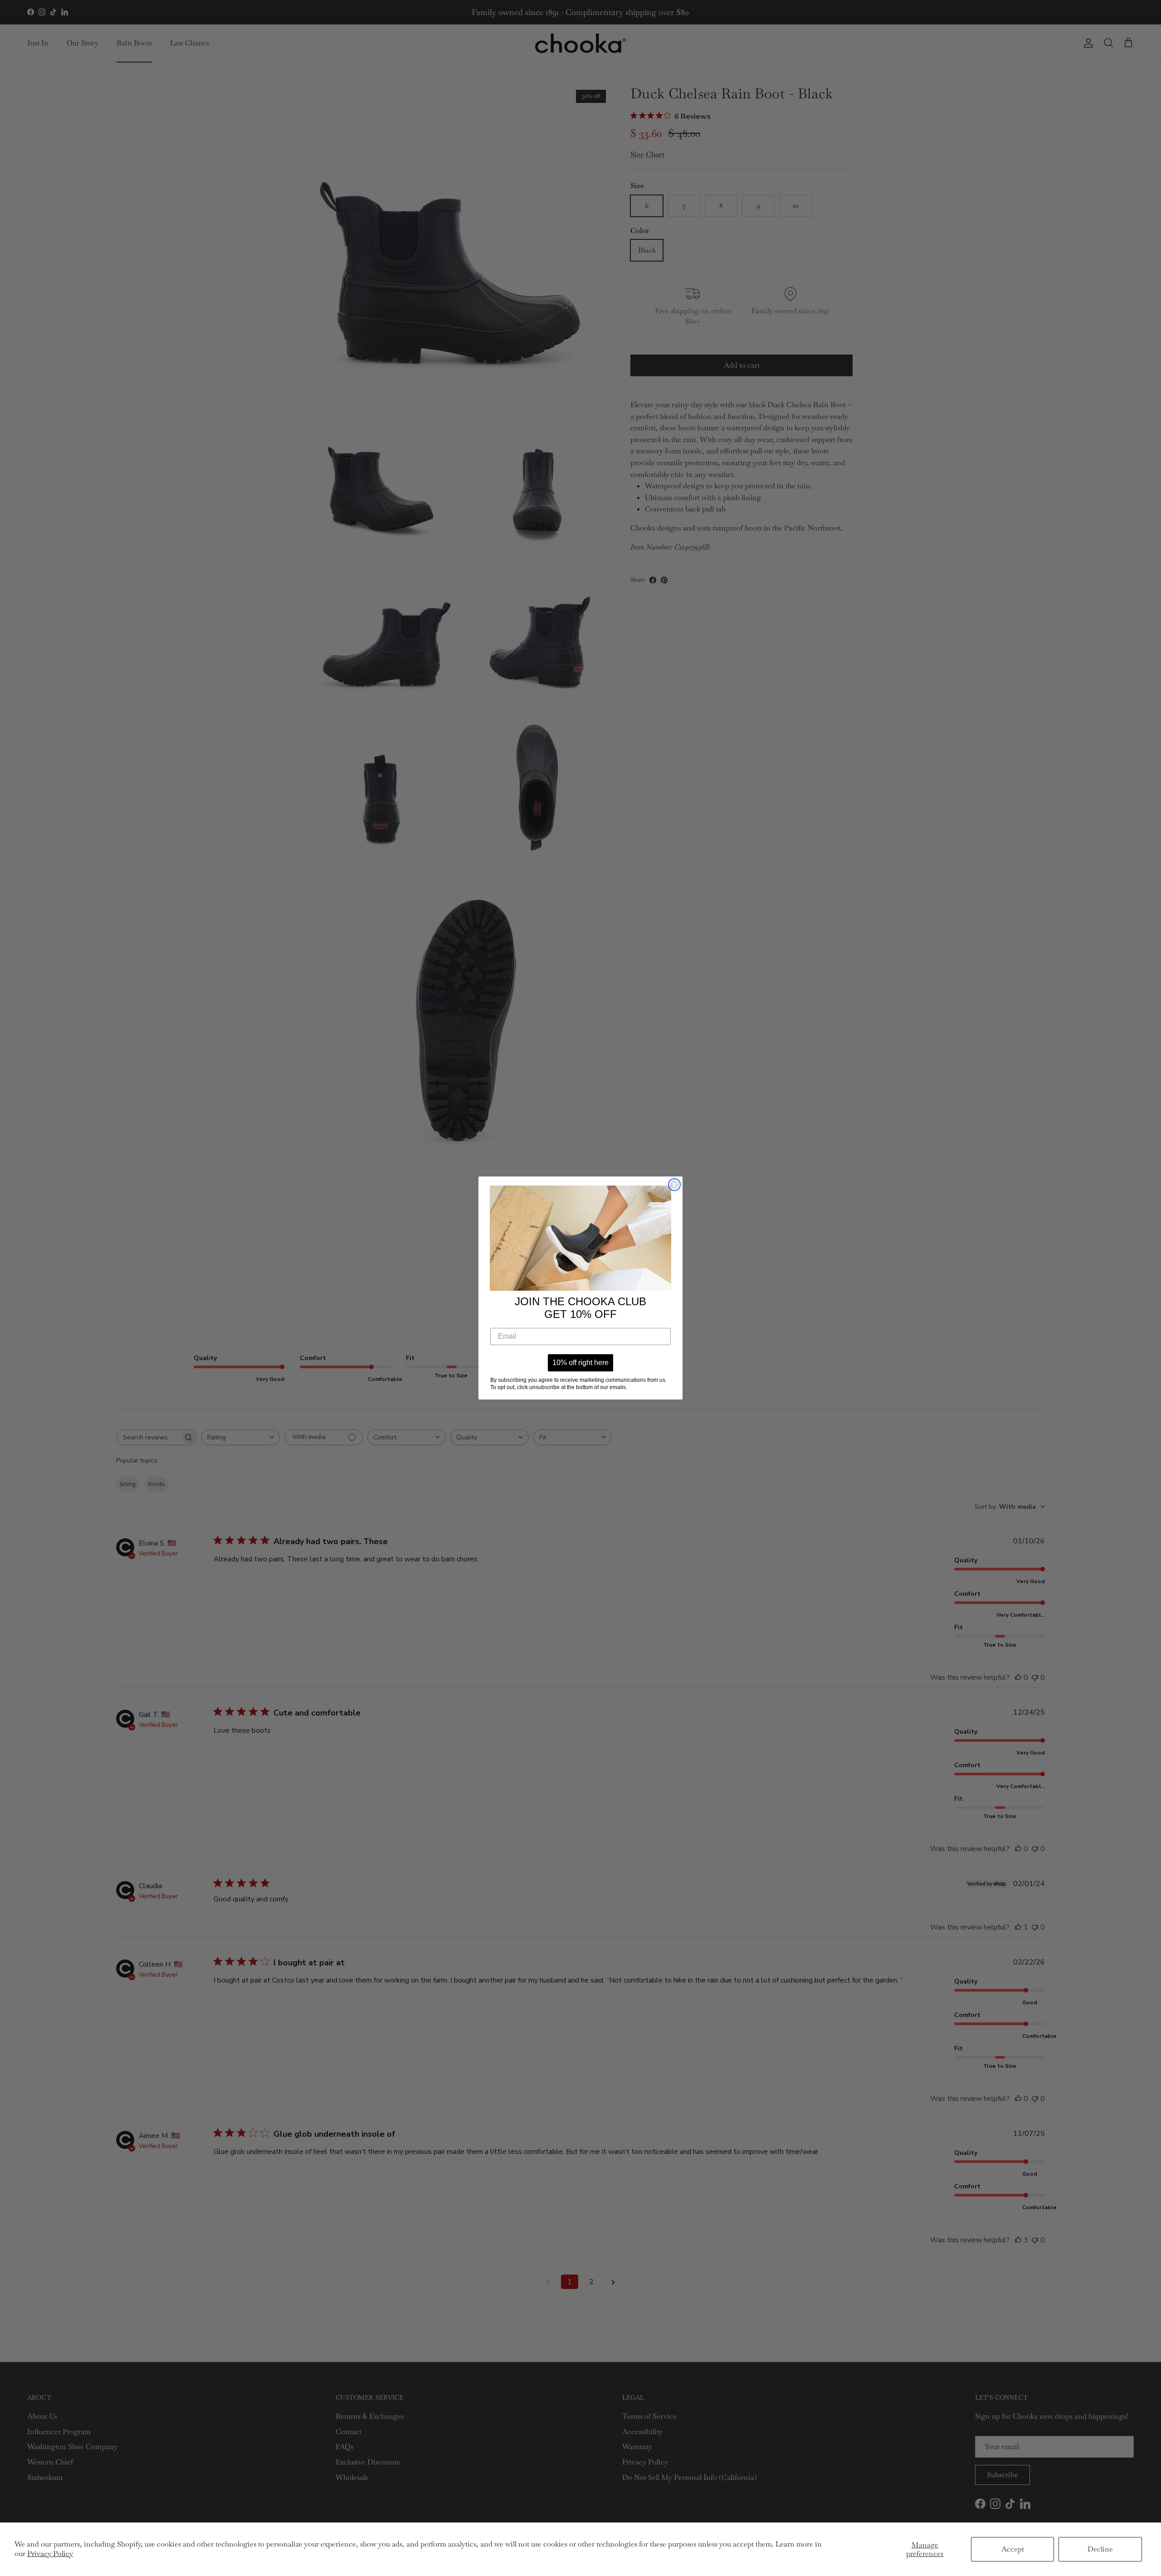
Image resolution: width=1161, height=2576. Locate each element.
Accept (1013, 2549)
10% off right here (580, 1363)
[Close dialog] (674, 1185)
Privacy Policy (50, 2554)
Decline (1100, 2549)
